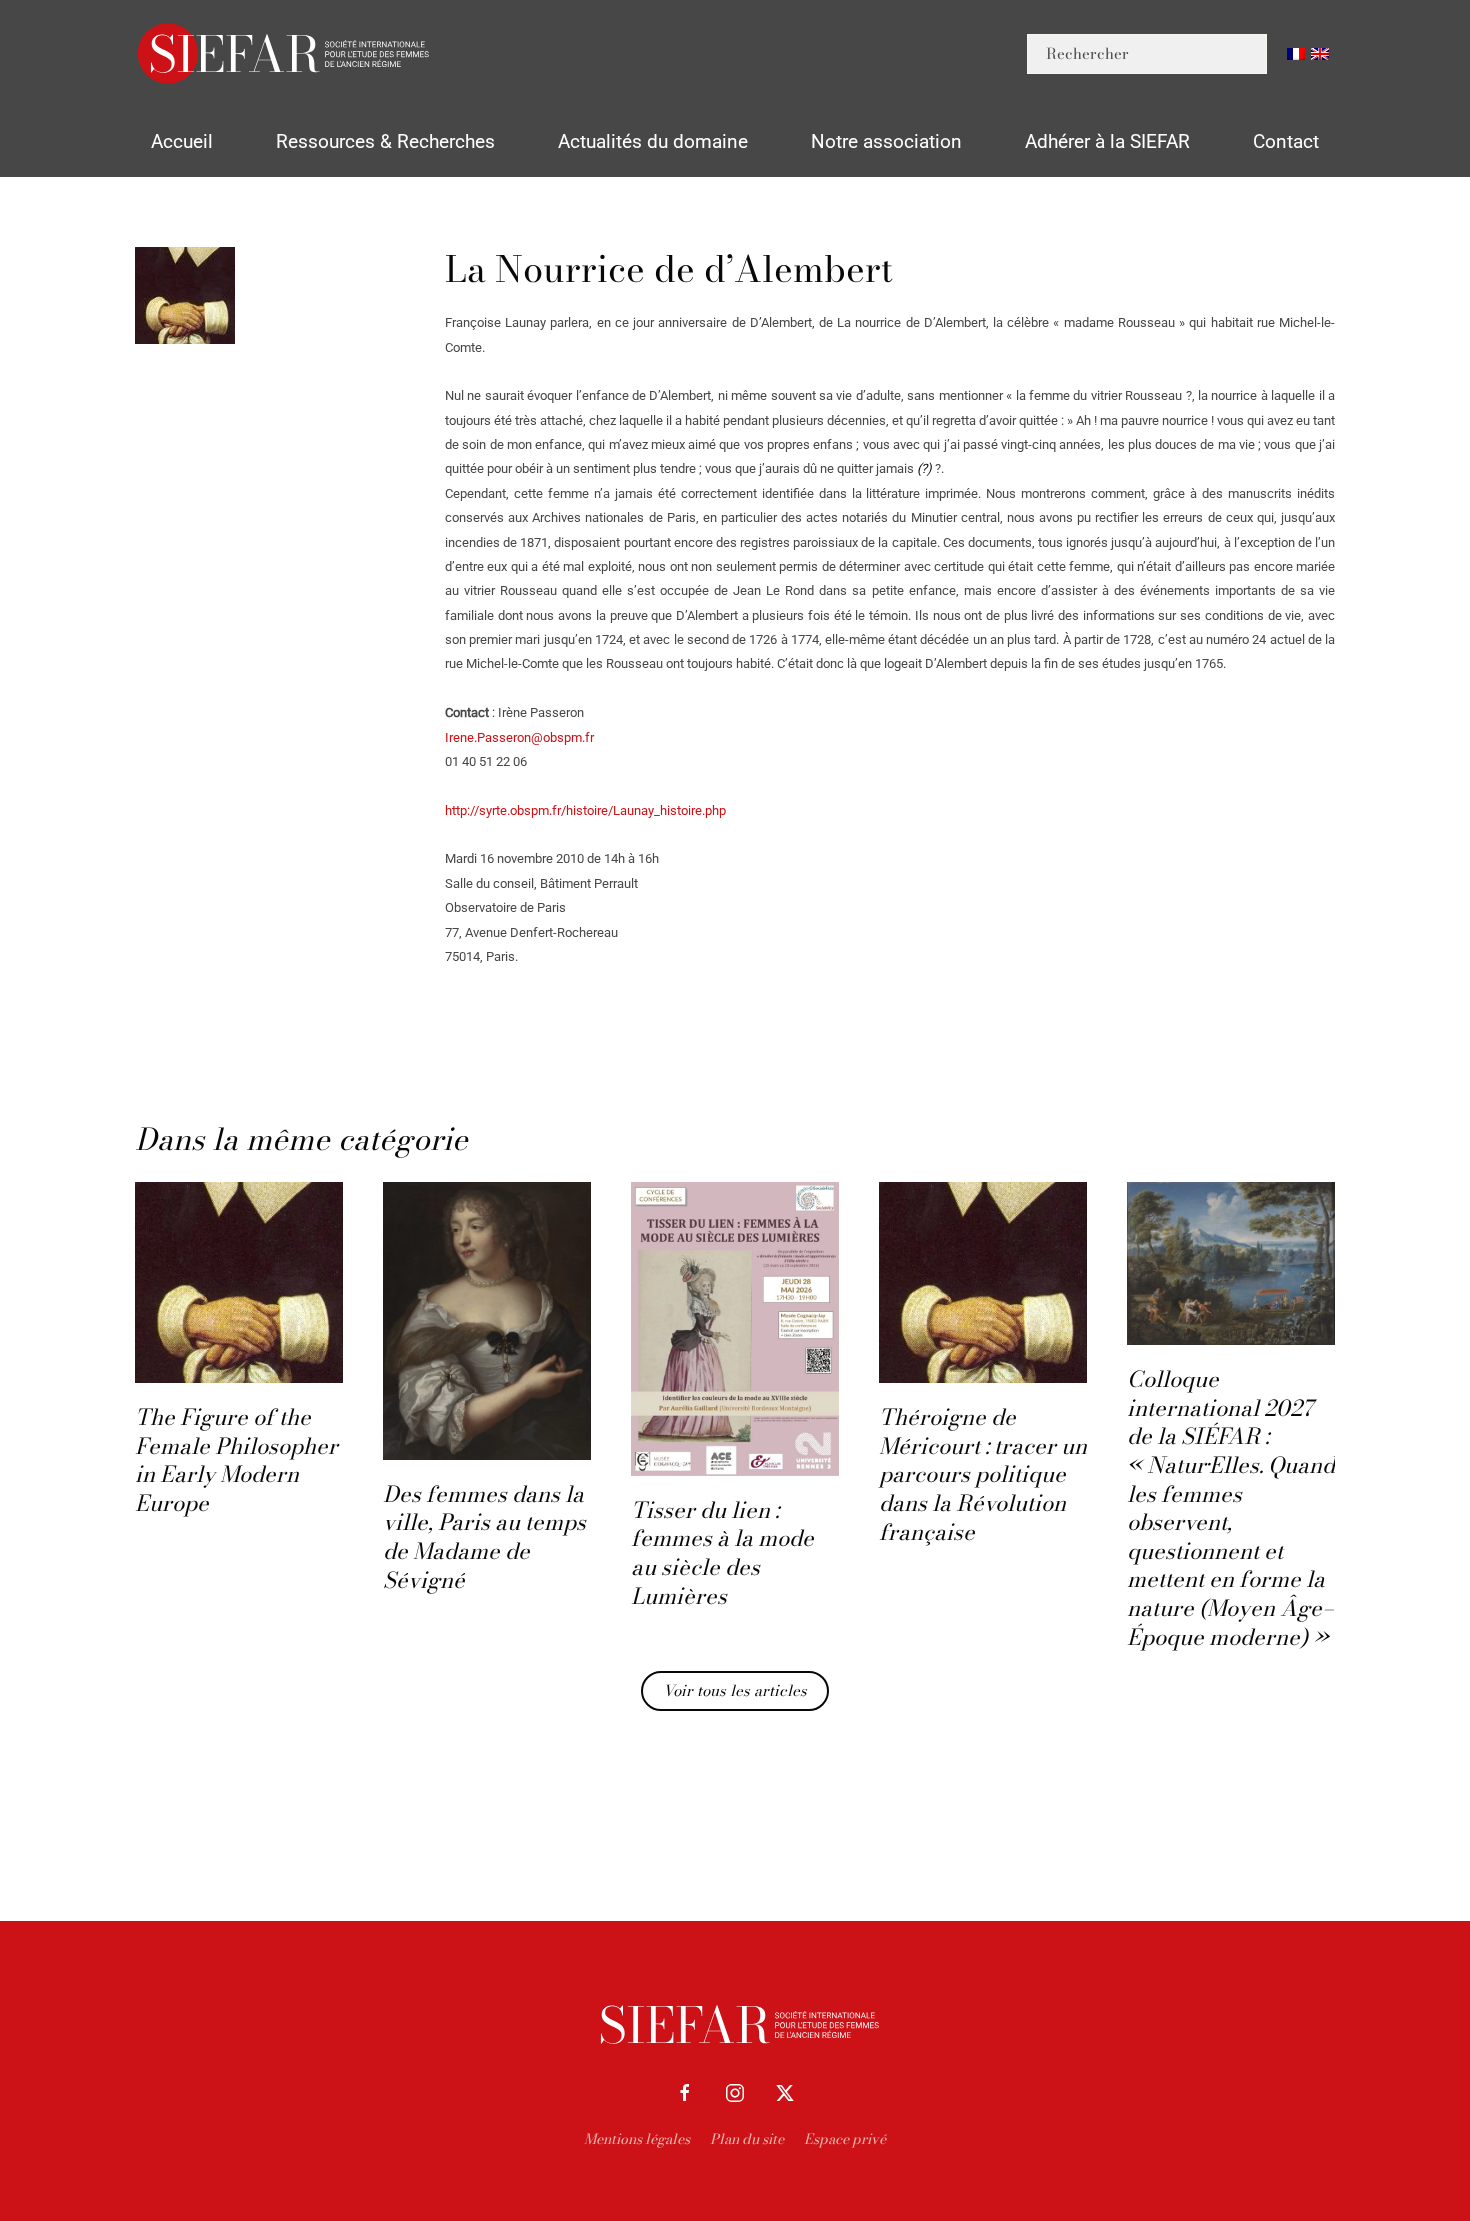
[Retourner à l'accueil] (285, 53)
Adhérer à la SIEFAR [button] (1107, 141)
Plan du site (747, 2139)
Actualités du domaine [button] (653, 141)
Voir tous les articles (735, 1690)
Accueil (182, 141)
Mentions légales (637, 2139)
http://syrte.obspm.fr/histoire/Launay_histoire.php (585, 810)
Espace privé (845, 2139)
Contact (1286, 141)
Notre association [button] (886, 141)
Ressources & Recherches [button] (385, 141)
